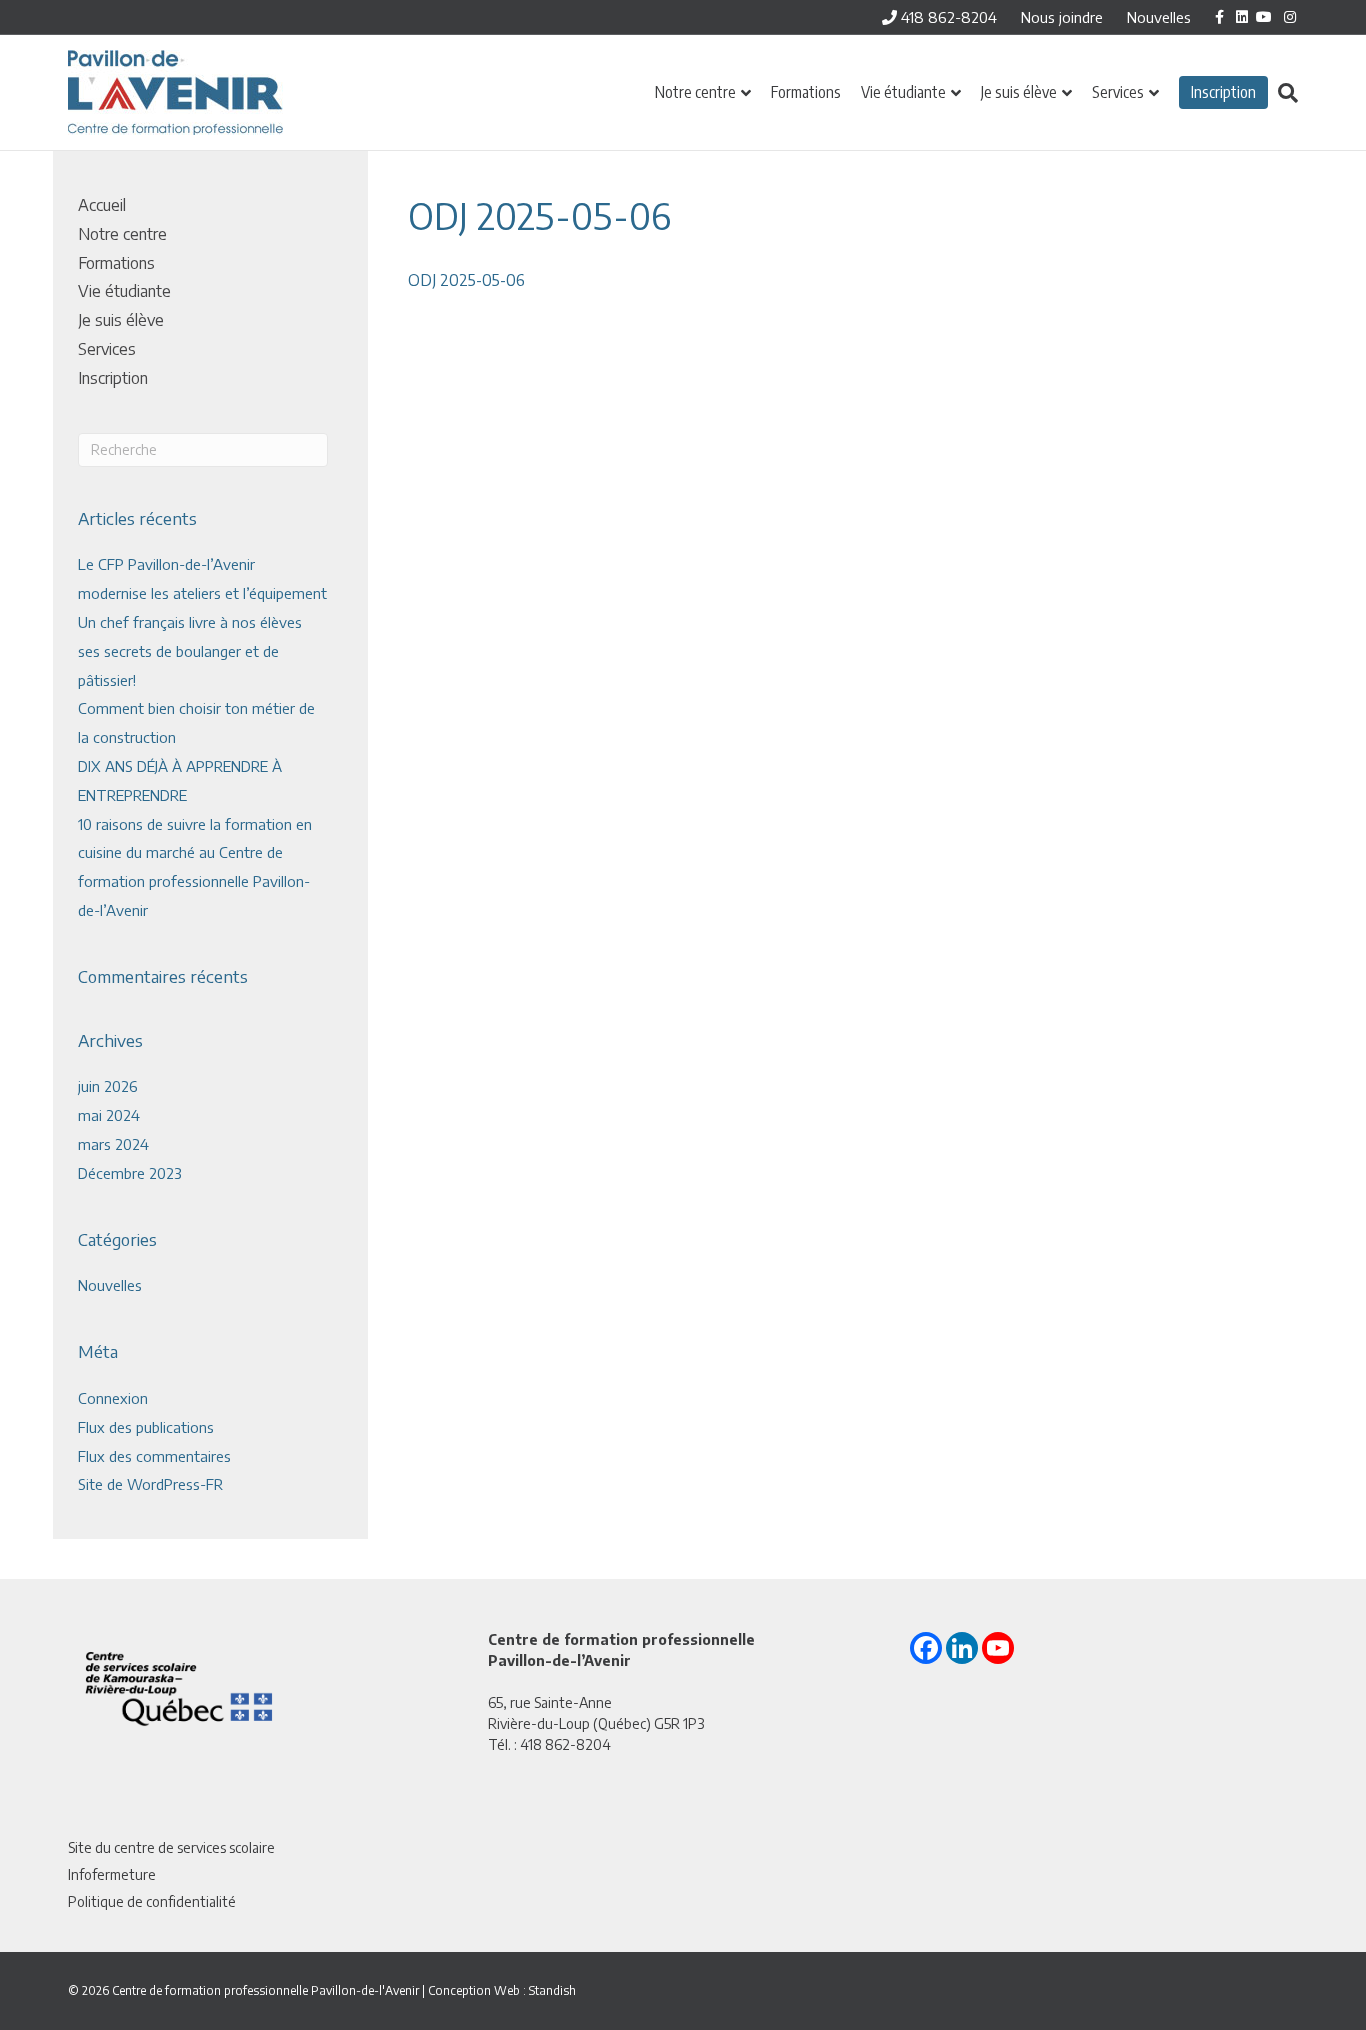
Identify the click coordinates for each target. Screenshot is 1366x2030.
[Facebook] (926, 1648)
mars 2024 (113, 1144)
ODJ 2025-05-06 (466, 280)
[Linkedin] (962, 1648)
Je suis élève (1019, 92)
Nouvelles (1159, 17)
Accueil (102, 205)
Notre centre (695, 92)
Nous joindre (1062, 17)
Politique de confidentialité (152, 1901)
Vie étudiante (903, 92)
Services (1118, 92)
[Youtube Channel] (998, 1648)
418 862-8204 (947, 17)
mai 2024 (109, 1115)
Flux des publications (146, 1427)
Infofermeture (112, 1874)
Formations (806, 92)
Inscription (1223, 92)
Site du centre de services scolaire (171, 1847)
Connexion (113, 1398)
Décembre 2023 (130, 1173)
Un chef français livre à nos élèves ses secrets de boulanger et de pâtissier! (190, 651)
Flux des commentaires (154, 1456)
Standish (552, 1990)
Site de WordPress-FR (150, 1484)
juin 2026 (108, 1086)
